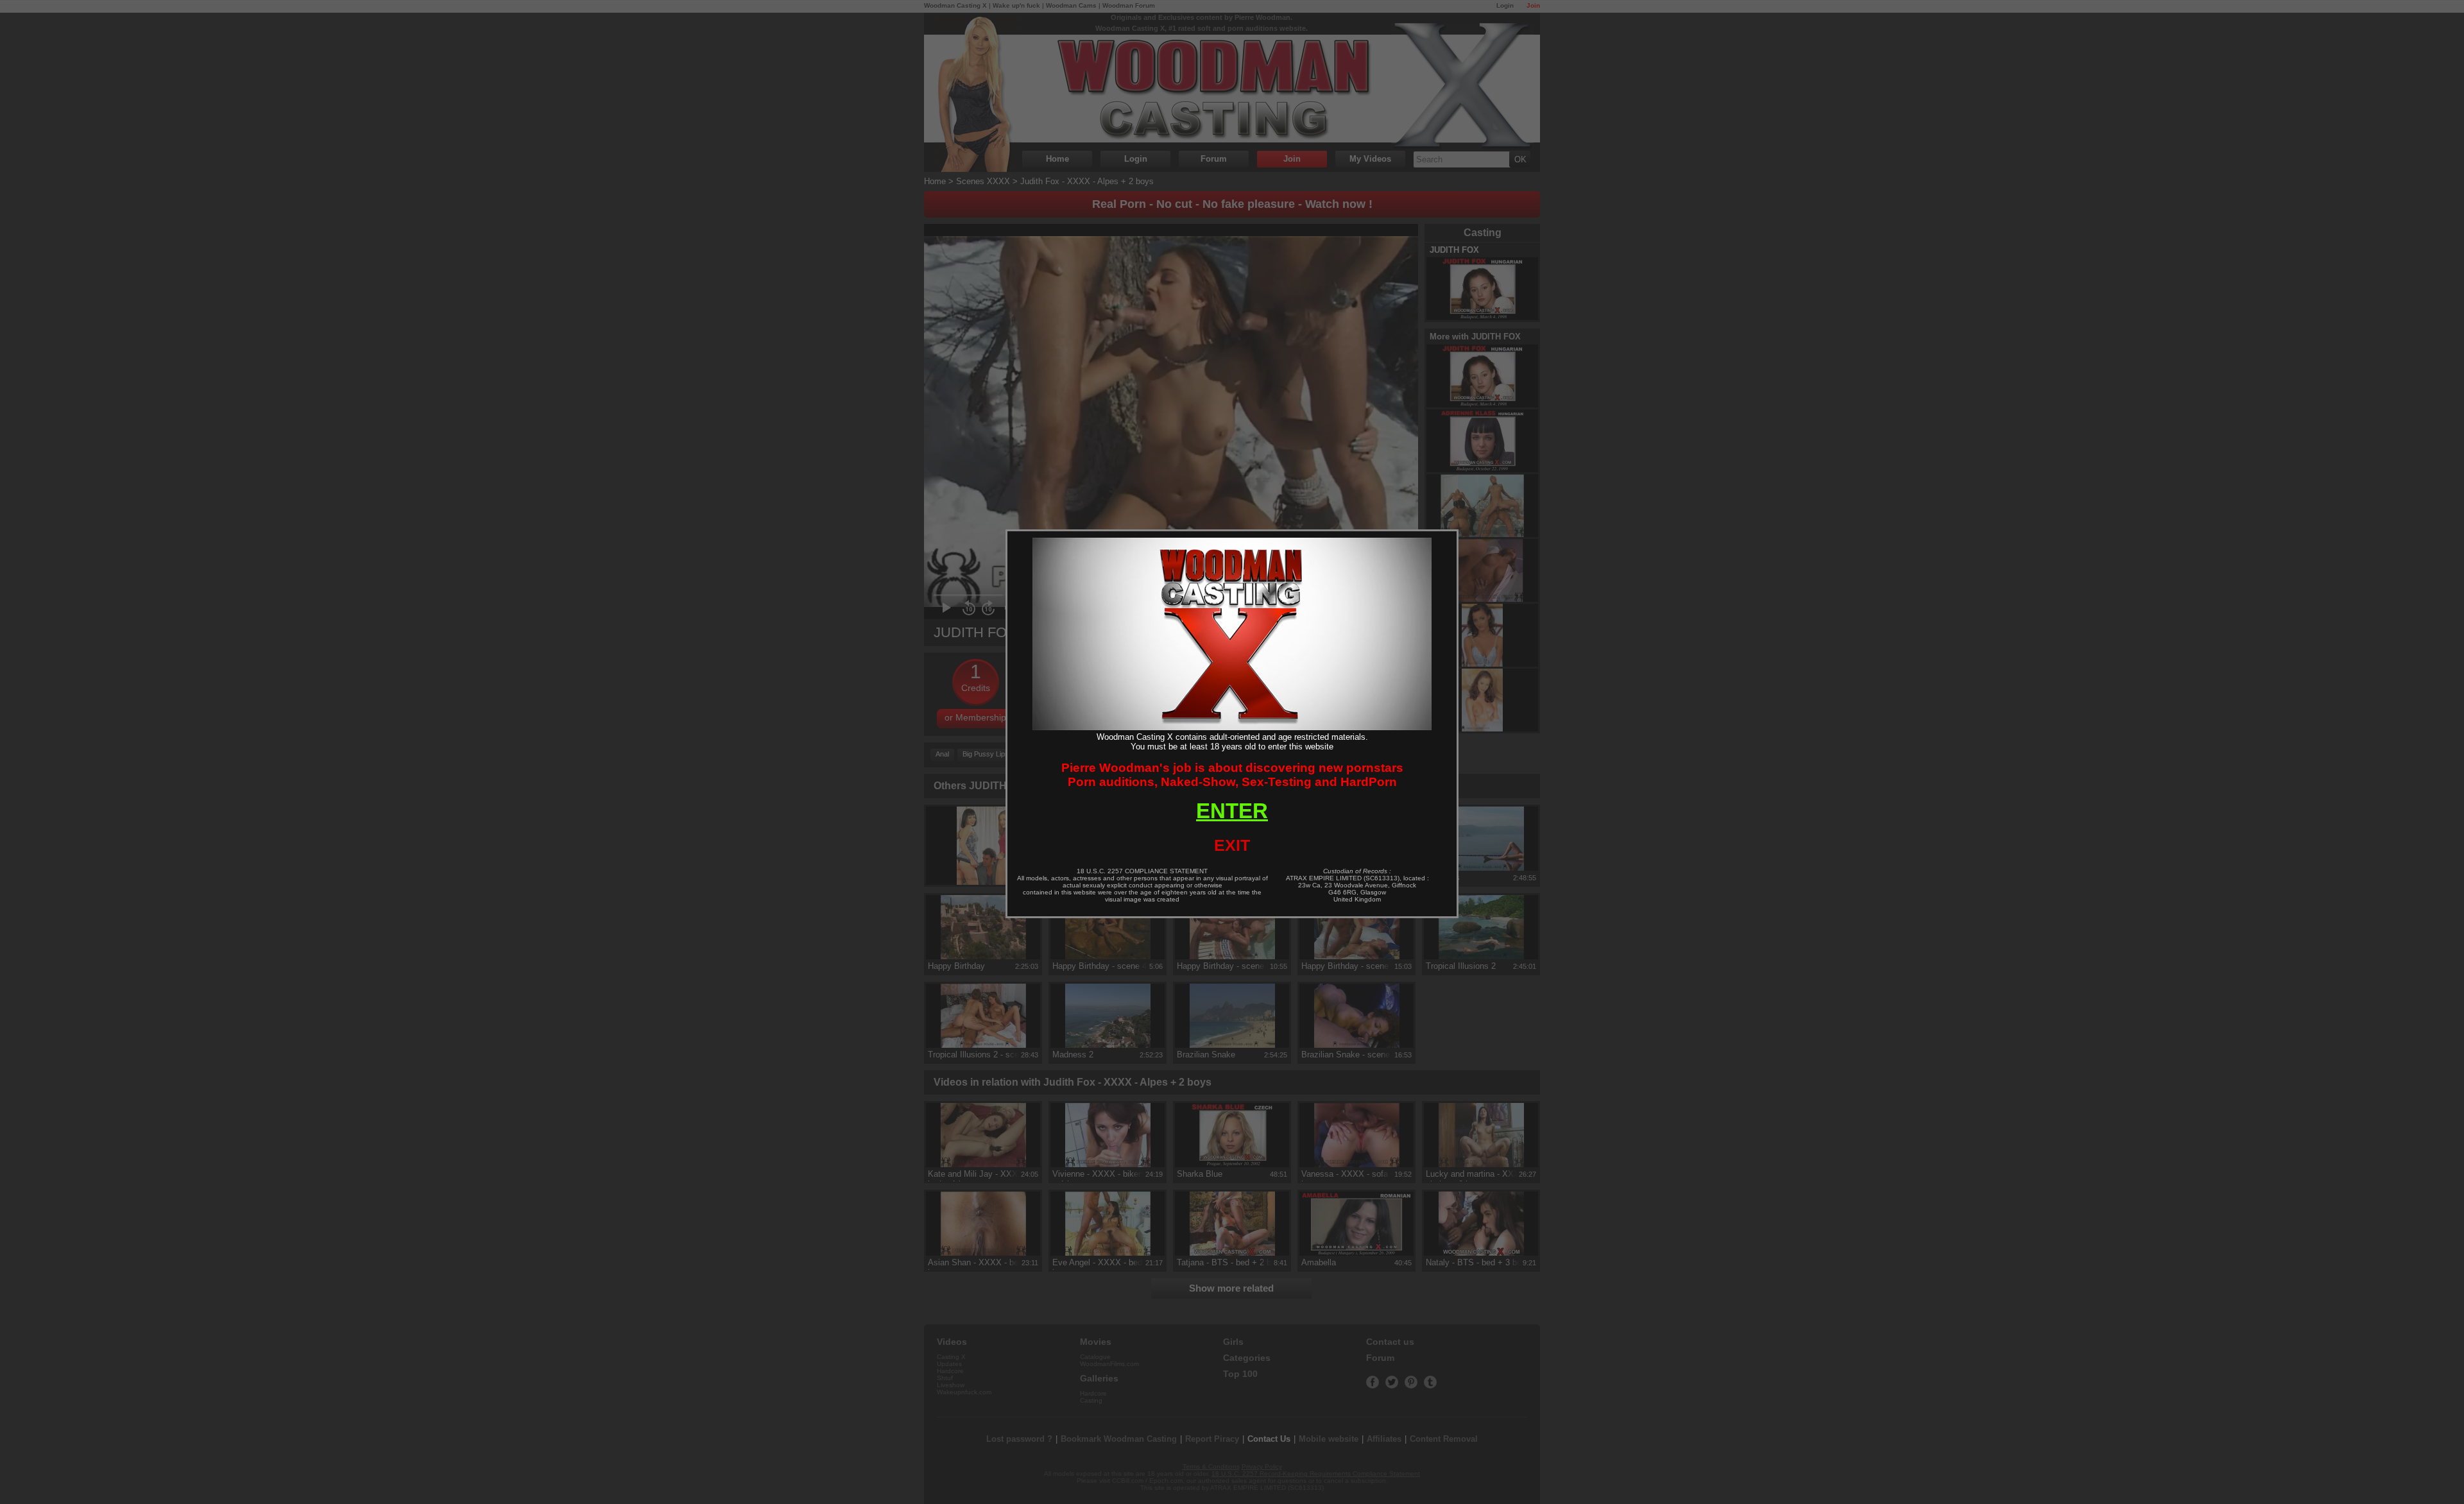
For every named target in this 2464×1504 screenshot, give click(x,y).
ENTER (1232, 811)
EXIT (1232, 845)
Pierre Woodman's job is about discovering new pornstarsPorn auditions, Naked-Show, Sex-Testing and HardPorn (1232, 775)
